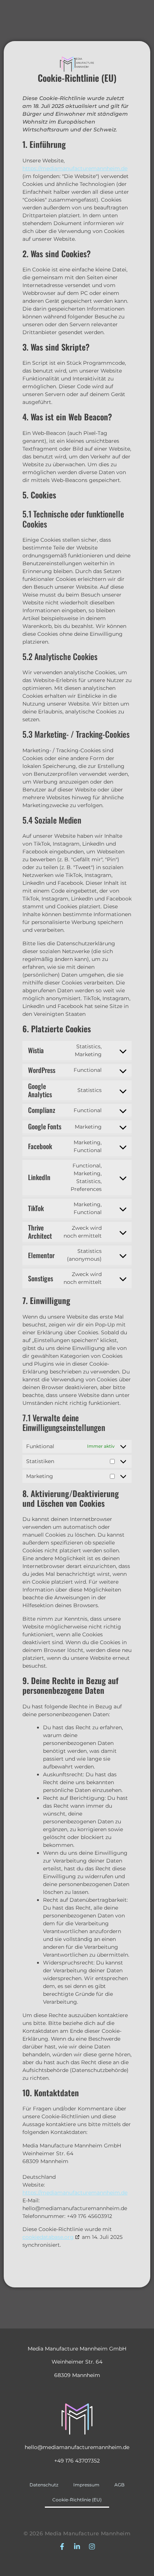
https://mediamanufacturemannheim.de (75, 168)
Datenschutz (44, 2485)
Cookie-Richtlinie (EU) (77, 2500)
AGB (119, 2485)
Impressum (86, 2485)
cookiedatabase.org (48, 2237)
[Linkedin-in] (77, 2547)
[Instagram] (92, 2547)
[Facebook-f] (62, 2547)
